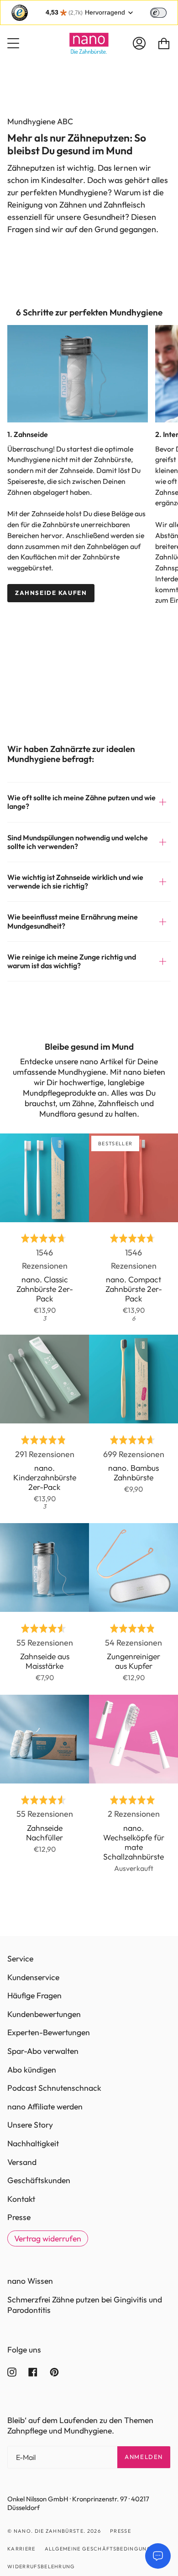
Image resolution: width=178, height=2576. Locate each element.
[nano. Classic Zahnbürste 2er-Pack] (44, 1178)
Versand (22, 2162)
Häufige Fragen (34, 1995)
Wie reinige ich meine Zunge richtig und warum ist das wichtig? (72, 961)
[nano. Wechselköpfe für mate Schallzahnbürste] (133, 1739)
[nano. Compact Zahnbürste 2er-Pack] (133, 1178)
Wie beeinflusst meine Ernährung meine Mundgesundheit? (73, 921)
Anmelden (144, 2457)
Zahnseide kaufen (51, 593)
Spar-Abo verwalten (43, 2051)
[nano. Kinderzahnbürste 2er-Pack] (44, 1379)
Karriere (21, 2549)
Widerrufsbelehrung (41, 2566)
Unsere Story (30, 2125)
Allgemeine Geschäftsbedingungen (102, 2549)
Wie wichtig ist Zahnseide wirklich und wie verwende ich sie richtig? (75, 882)
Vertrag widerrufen (48, 2238)
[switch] (158, 13)
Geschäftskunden (39, 2180)
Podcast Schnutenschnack (54, 2088)
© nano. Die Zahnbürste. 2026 (54, 2531)
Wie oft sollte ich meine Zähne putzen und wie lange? (81, 802)
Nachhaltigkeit (33, 2143)
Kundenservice (33, 1977)
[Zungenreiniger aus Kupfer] (133, 1567)
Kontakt (21, 2199)
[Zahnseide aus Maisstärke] (44, 1567)
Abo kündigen (32, 2070)
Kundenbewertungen (44, 2014)
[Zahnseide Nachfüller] (44, 1739)
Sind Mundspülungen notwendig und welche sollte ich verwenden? (78, 842)
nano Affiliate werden (45, 2106)
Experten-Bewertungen (49, 2032)
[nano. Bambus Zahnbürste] (133, 1379)
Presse (19, 2217)
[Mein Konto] (139, 43)
